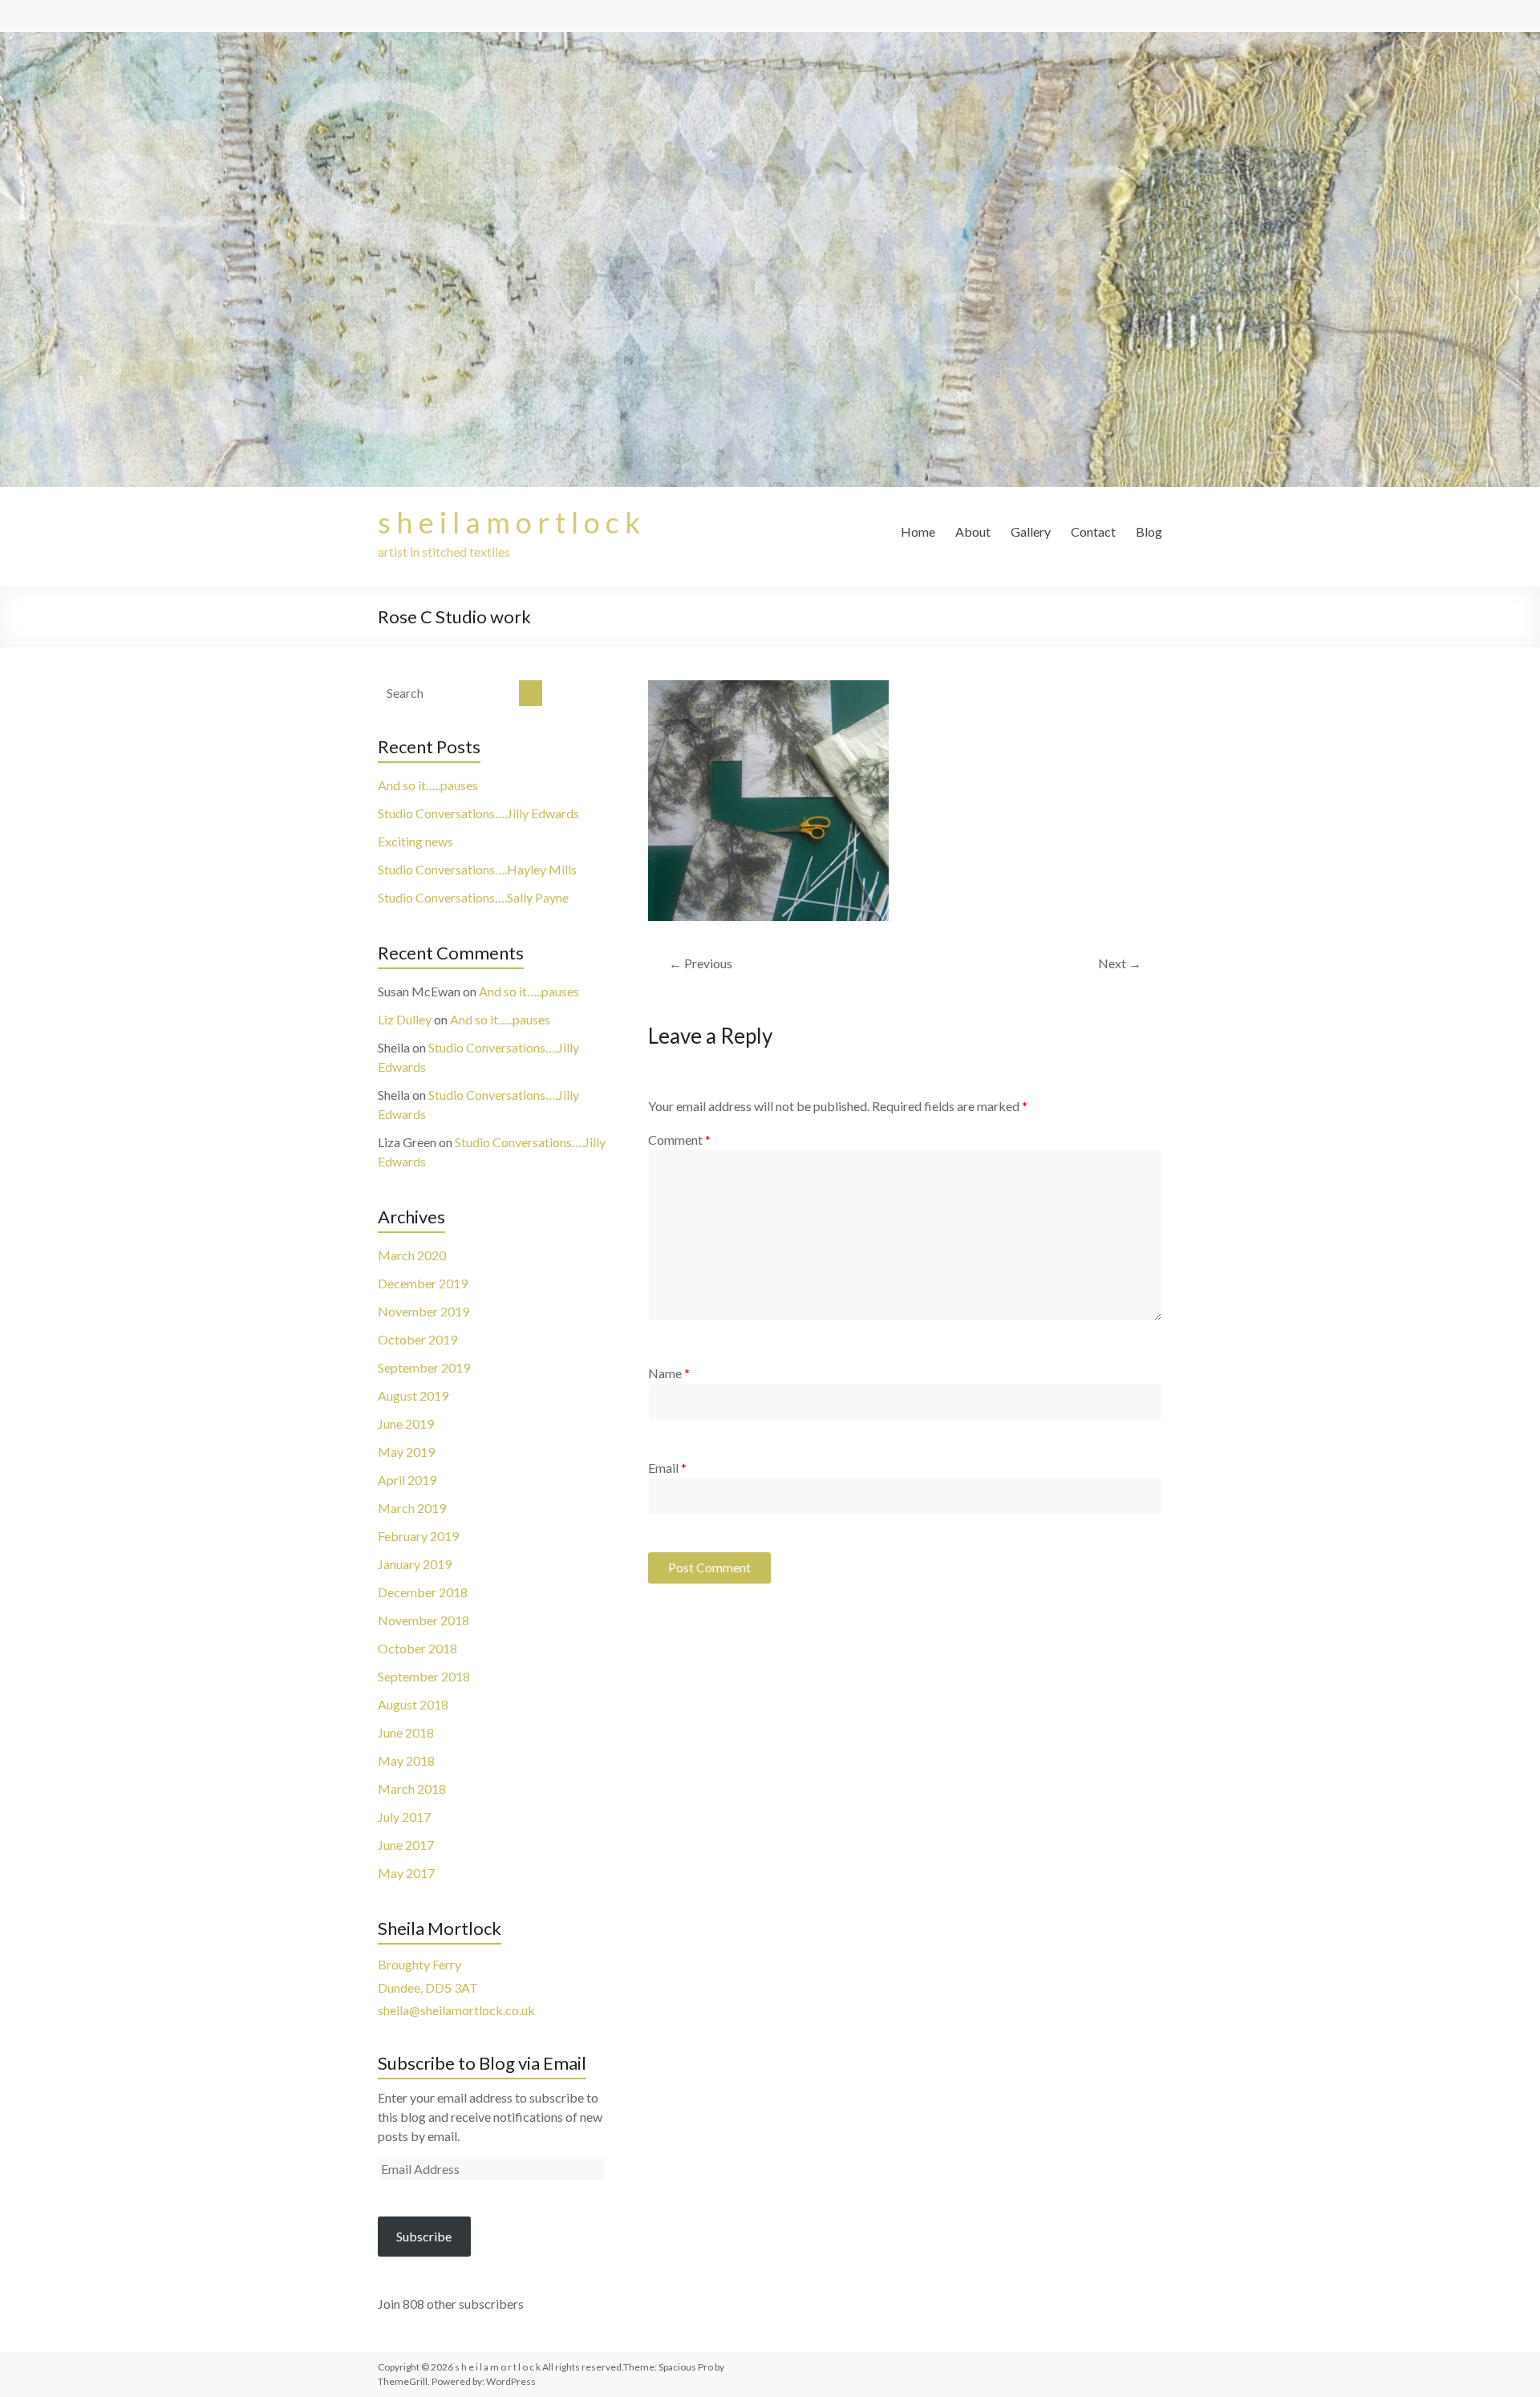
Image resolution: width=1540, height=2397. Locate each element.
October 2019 (417, 1339)
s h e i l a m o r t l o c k (509, 522)
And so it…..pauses (428, 785)
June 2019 (406, 1424)
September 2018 (424, 1676)
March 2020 (412, 1255)
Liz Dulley (405, 1019)
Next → (1120, 963)
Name (669, 1373)
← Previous (701, 963)
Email (667, 1468)
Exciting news (415, 841)
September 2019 (424, 1367)
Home (918, 531)
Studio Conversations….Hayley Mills (477, 869)
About (973, 531)
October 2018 (417, 1648)
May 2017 (406, 1873)
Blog (1149, 531)
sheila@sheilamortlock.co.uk (456, 2010)
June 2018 (406, 1732)
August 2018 (413, 1704)
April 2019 (407, 1480)
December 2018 (423, 1592)
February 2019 (418, 1536)
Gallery (1031, 531)
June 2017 (406, 1845)
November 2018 (423, 1620)
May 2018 (406, 1760)
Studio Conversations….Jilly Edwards (478, 813)
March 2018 (412, 1789)
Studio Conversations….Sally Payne (473, 897)
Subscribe (424, 2236)
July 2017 (404, 1817)
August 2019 (413, 1395)
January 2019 (415, 1564)
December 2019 (423, 1283)
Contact (1093, 531)
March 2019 (412, 1508)
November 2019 (423, 1311)
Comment (679, 1140)
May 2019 (406, 1452)
